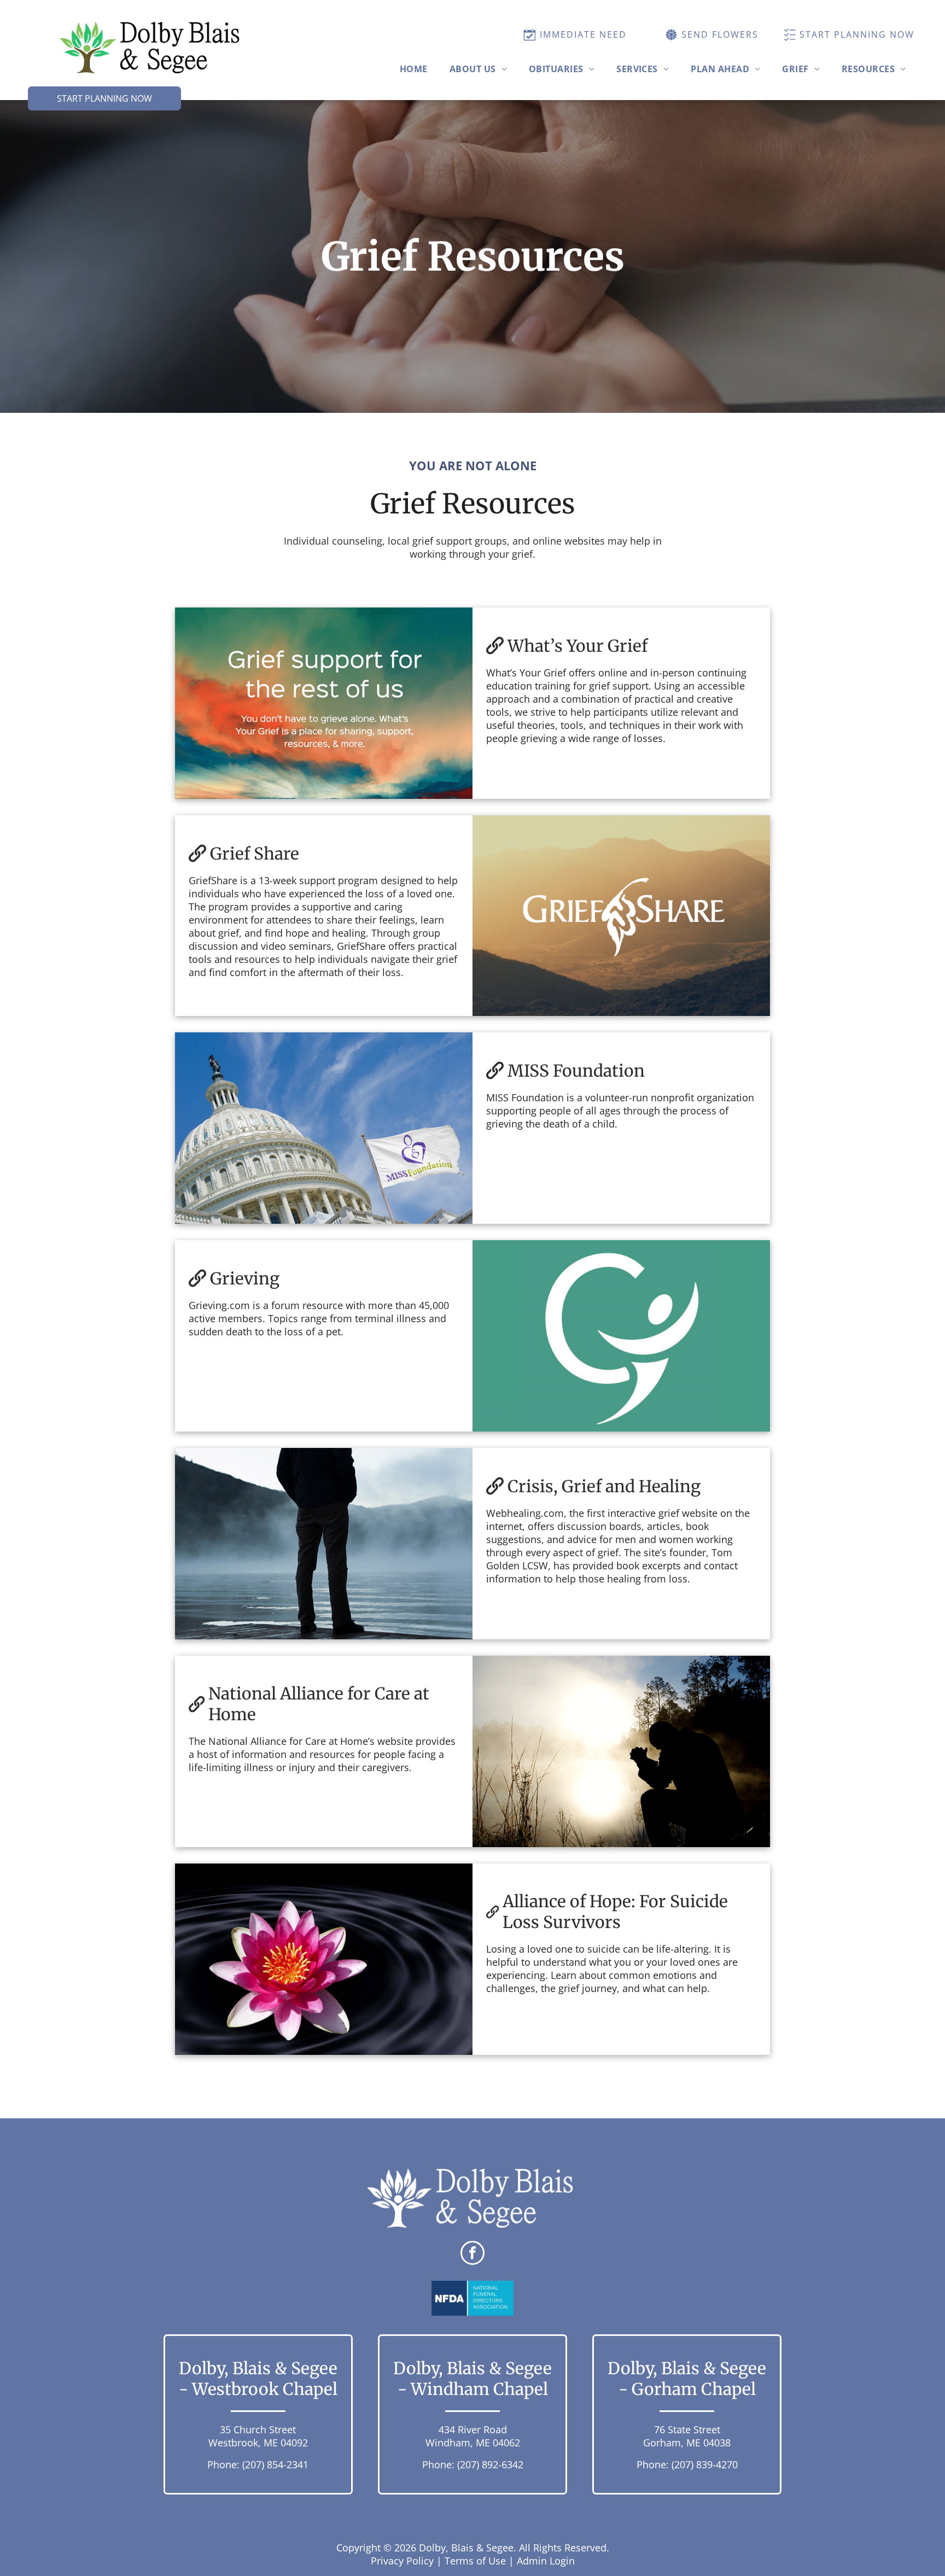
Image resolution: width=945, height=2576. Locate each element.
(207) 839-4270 (705, 2464)
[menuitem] (414, 69)
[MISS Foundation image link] (324, 1128)
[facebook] (472, 2254)
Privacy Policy (402, 2561)
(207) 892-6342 (490, 2464)
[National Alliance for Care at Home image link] (621, 1751)
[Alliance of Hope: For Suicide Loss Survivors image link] (324, 1959)
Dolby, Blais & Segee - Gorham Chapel (687, 2379)
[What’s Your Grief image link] (324, 703)
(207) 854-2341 (275, 2464)
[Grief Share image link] (621, 916)
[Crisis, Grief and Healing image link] (324, 1544)
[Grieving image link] (621, 1336)
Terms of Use (475, 2561)
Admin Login (546, 2561)
